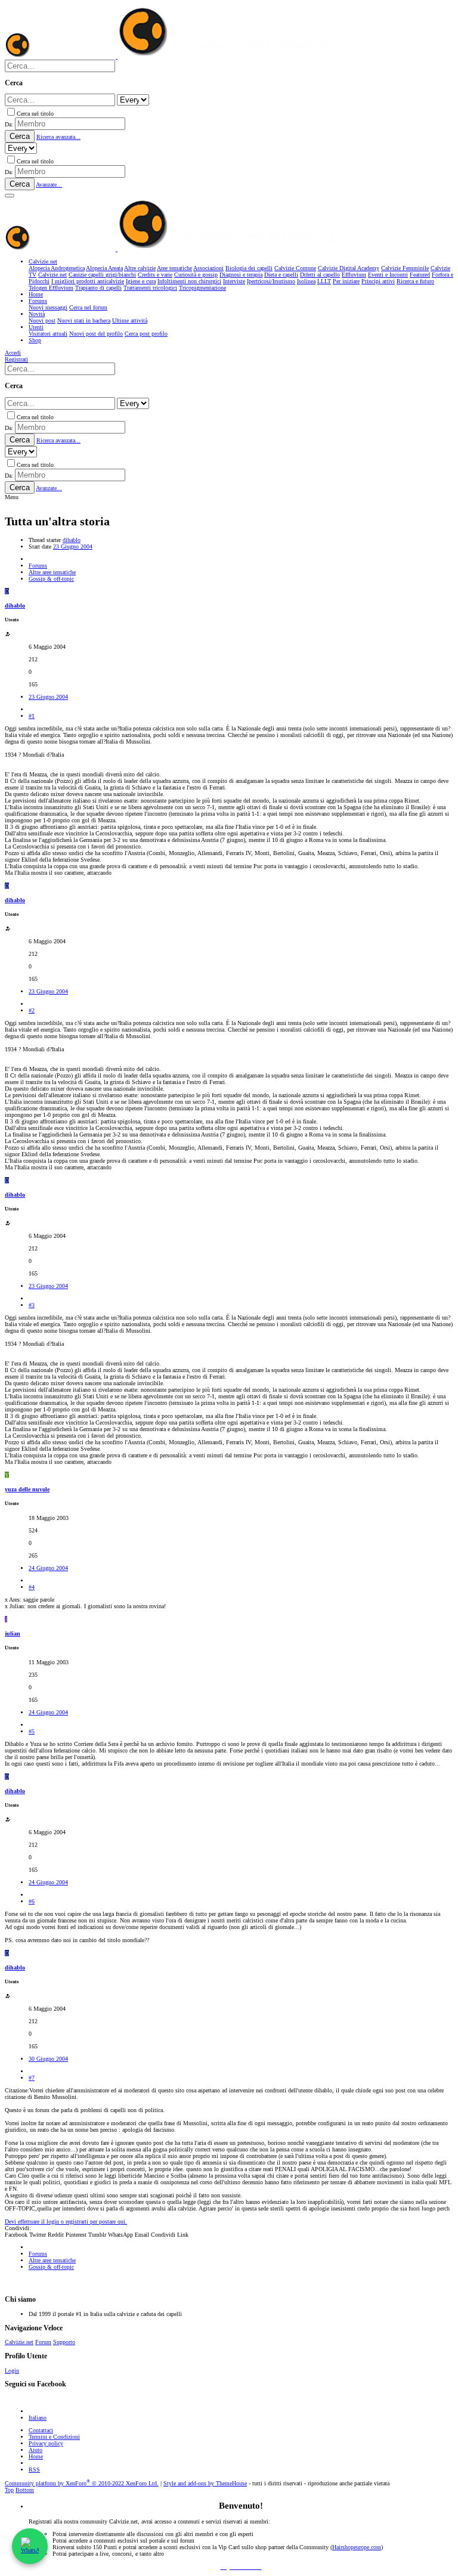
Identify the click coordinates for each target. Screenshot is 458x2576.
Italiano (38, 2418)
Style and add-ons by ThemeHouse (205, 2483)
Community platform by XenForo (82, 2483)
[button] (10, 196)
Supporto (64, 2342)
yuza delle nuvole (27, 1489)
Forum (43, 2342)
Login (12, 2371)
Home (36, 2456)
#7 (32, 2078)
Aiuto (35, 2450)
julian (13, 1634)
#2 (32, 1010)
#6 (32, 1901)
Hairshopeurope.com (357, 2547)
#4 (32, 1587)
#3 (32, 1305)
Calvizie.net (19, 2342)
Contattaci (41, 2430)
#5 (32, 1731)
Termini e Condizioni (54, 2437)
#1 (32, 716)
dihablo (72, 540)
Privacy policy (46, 2443)
